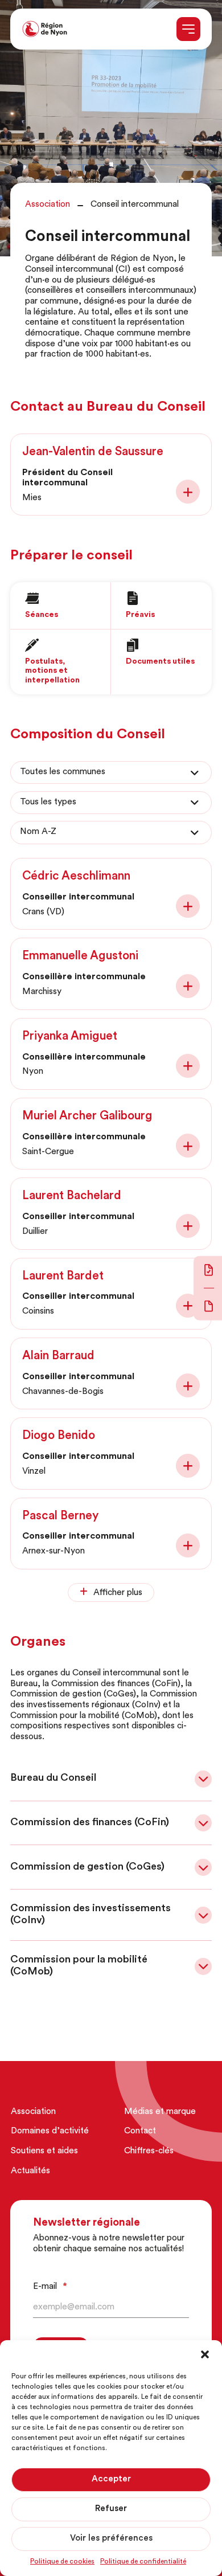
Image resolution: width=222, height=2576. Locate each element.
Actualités (30, 2171)
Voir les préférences (111, 2539)
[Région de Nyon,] (45, 29)
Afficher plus (118, 1593)
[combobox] (111, 773)
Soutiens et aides (44, 2151)
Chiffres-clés (149, 2151)
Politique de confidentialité (143, 2562)
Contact (140, 2131)
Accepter (111, 2479)
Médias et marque (160, 2112)
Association (33, 2112)
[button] (205, 2354)
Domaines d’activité (50, 2131)
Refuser (111, 2509)
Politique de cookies (62, 2562)
